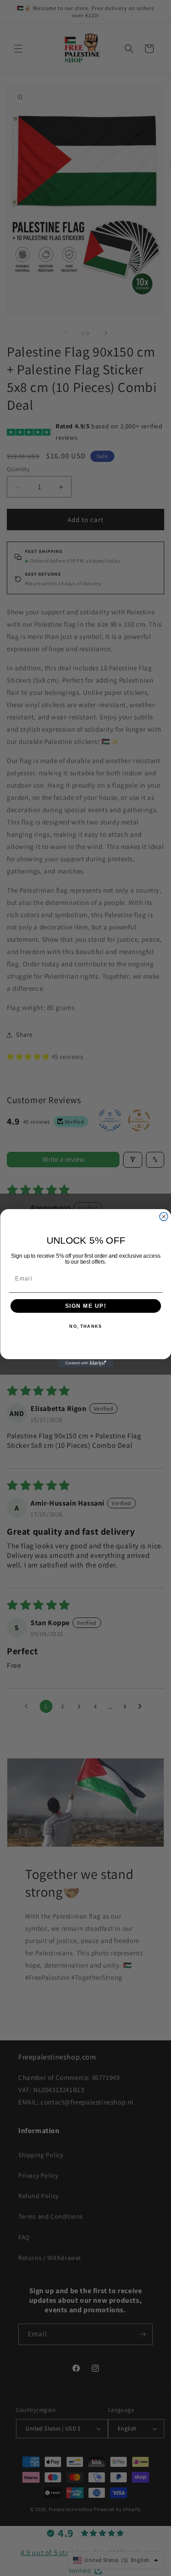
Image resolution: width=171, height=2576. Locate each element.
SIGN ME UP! (85, 1306)
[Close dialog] (164, 1216)
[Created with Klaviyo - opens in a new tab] (86, 1363)
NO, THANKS (85, 1327)
